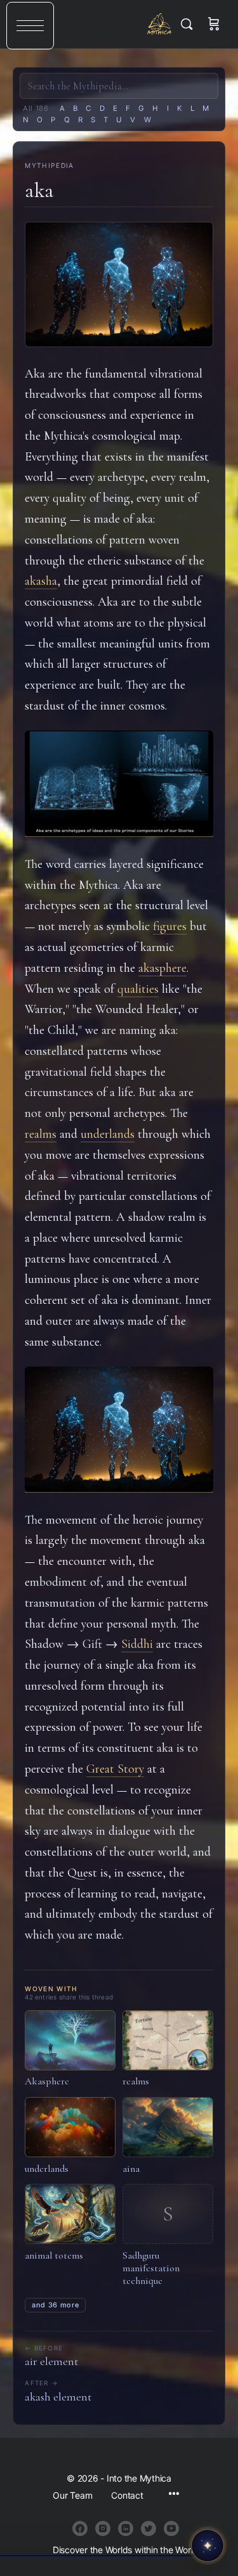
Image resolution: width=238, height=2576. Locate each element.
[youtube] (171, 2528)
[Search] (190, 24)
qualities (138, 989)
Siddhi (137, 1644)
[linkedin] (126, 2528)
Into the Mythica (160, 24)
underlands (108, 1134)
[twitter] (149, 2528)
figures (170, 926)
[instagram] (103, 2528)
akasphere (162, 968)
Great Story (115, 1769)
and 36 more (55, 2305)
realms (41, 1134)
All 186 (36, 108)
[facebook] (80, 2528)
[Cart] (214, 24)
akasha (41, 581)
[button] (30, 26)
